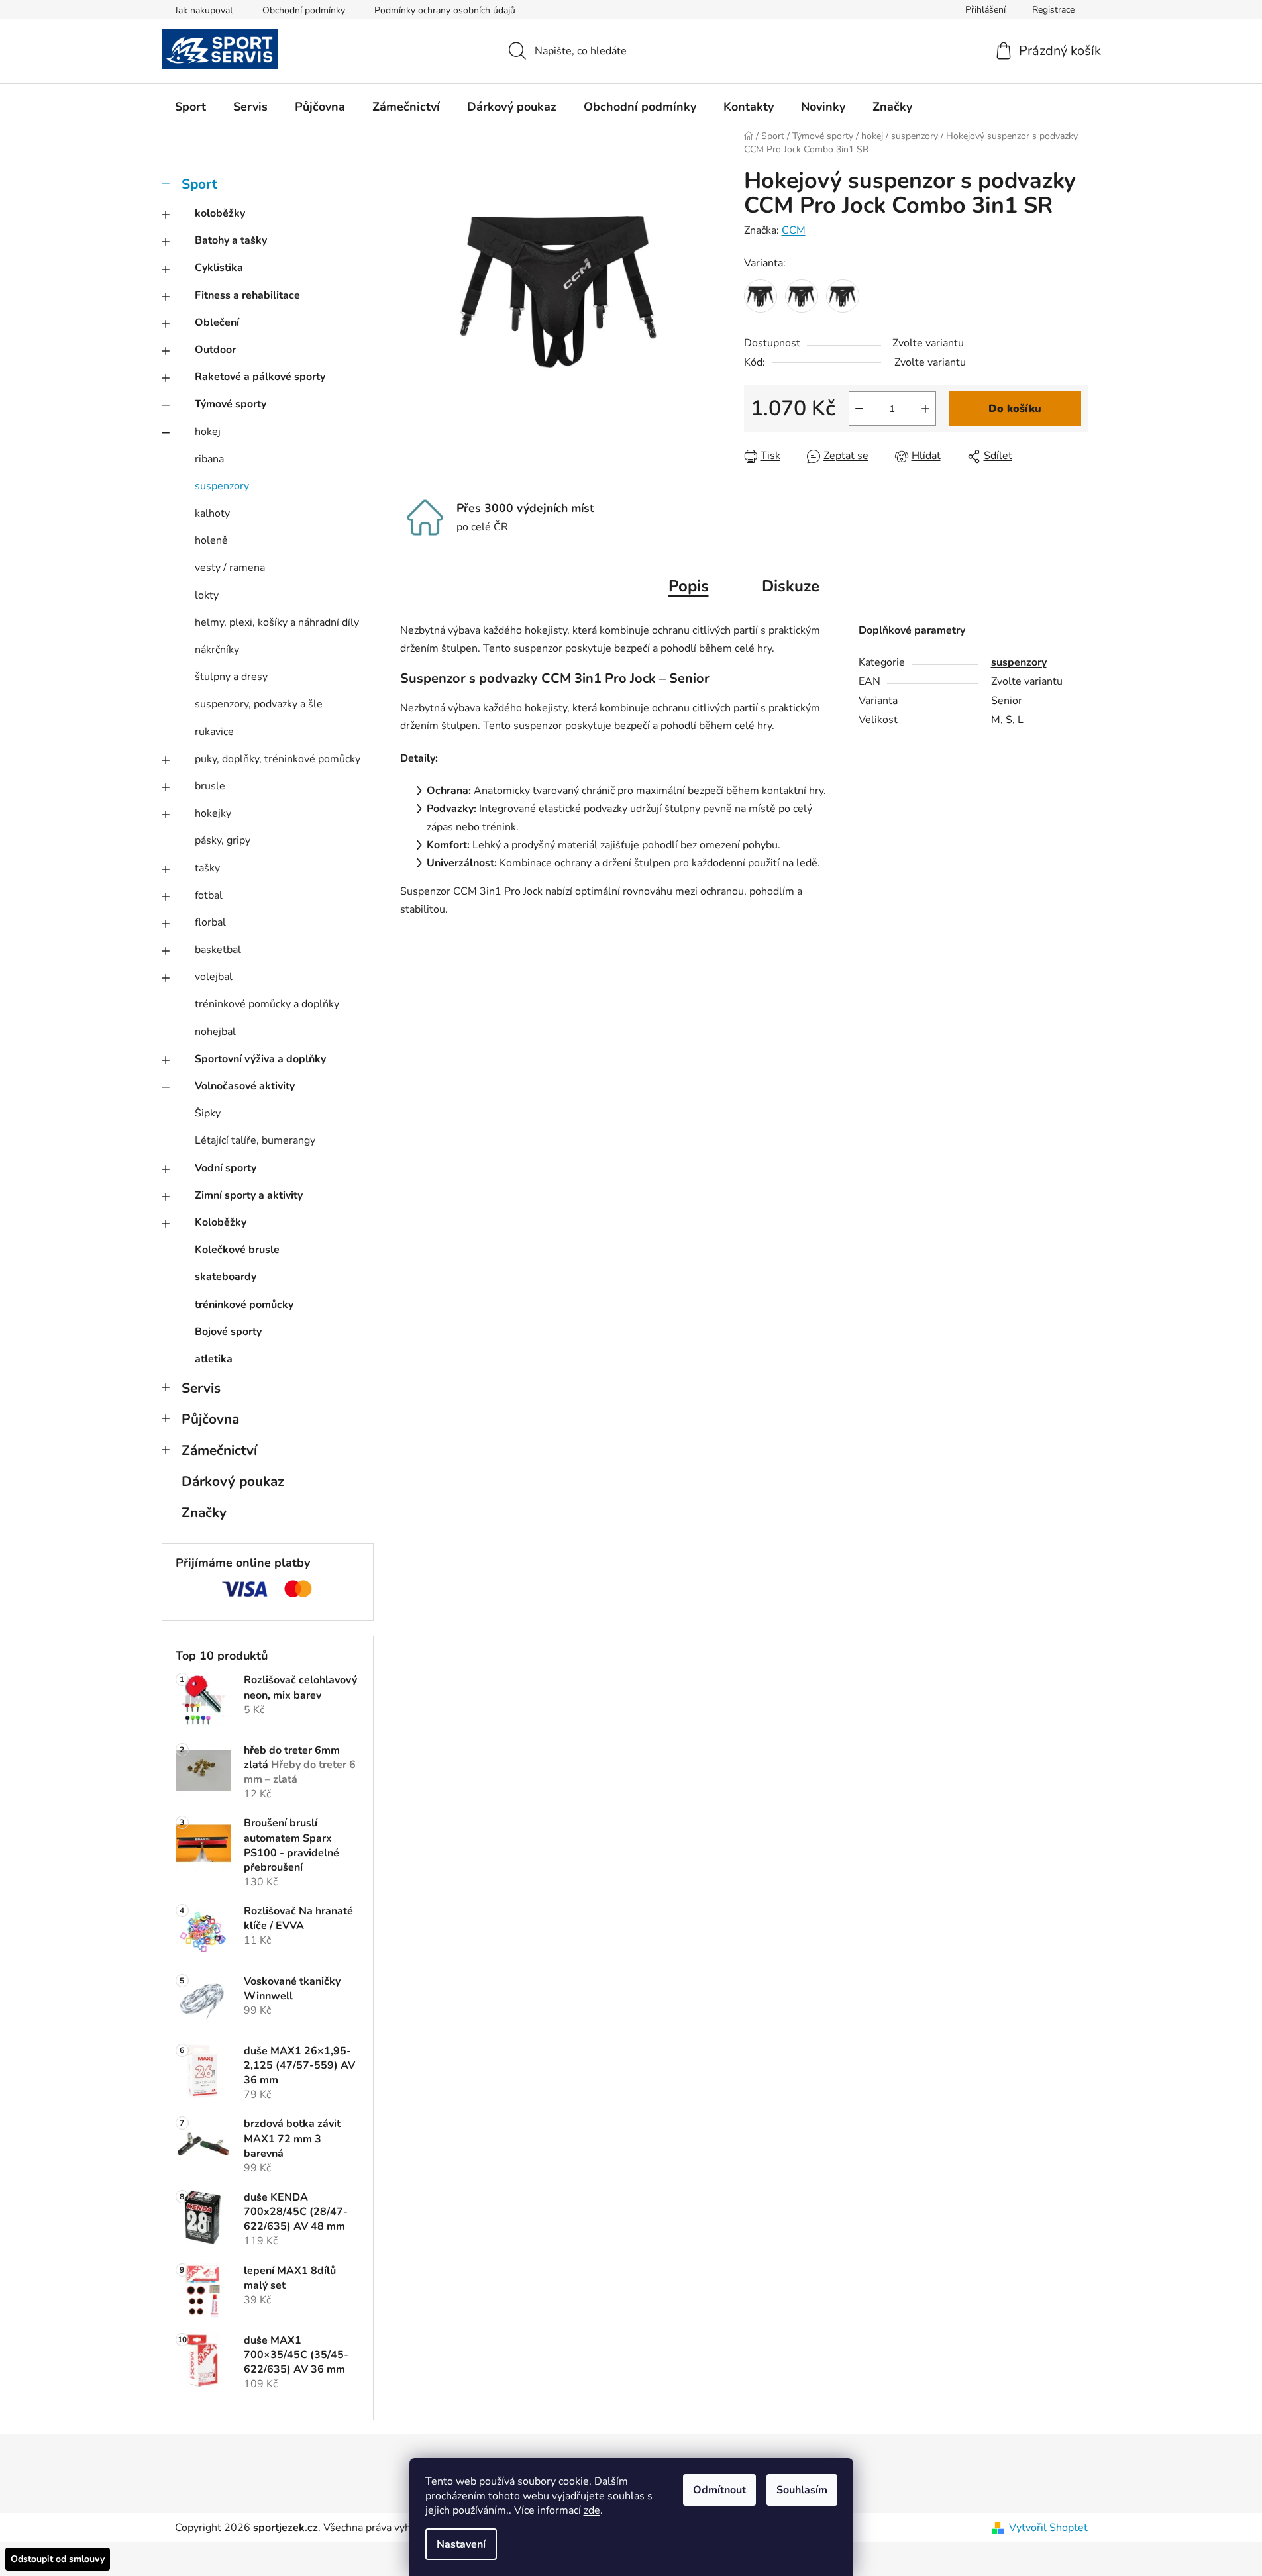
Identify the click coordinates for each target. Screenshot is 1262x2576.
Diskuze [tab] (791, 586)
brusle (210, 786)
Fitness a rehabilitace (247, 295)
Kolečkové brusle (237, 1250)
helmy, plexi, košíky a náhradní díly (277, 622)
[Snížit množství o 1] (859, 409)
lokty (207, 595)
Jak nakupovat (204, 10)
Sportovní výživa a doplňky (260, 1059)
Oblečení (217, 322)
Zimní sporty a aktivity (249, 1195)
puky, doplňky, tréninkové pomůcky (278, 759)
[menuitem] (190, 107)
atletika (214, 1359)
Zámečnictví (219, 1450)
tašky (207, 868)
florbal (210, 922)
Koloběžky (221, 1222)
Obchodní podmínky (304, 10)
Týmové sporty (231, 404)
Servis (201, 1388)
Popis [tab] (689, 586)
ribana (209, 459)
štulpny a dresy (231, 677)
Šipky (208, 1113)
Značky (204, 1512)
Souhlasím (802, 2490)
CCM (794, 230)
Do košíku (1015, 409)
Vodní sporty (226, 1168)
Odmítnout (719, 2490)
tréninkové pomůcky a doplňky (267, 1004)
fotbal (209, 895)
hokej (208, 432)
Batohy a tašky (231, 240)
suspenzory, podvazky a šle (259, 704)
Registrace (1053, 10)
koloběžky (220, 213)
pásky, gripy (223, 840)
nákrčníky (217, 650)
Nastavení (461, 2544)
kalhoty (212, 513)
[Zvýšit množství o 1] (925, 409)
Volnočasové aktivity (245, 1086)
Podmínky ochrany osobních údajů (445, 10)
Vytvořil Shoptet (1048, 2528)
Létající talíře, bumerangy (255, 1140)
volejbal (214, 977)
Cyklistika (219, 268)
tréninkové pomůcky (244, 1305)
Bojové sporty (228, 1332)
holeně (211, 540)
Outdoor (215, 350)
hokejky (213, 813)
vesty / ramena (230, 568)
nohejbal (215, 1032)
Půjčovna (210, 1419)
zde (592, 2510)
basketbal (218, 950)
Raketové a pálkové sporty (260, 377)
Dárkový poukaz (233, 1481)
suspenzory (222, 486)
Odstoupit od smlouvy (58, 2559)
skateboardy (226, 1277)
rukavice (214, 732)
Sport (199, 184)
